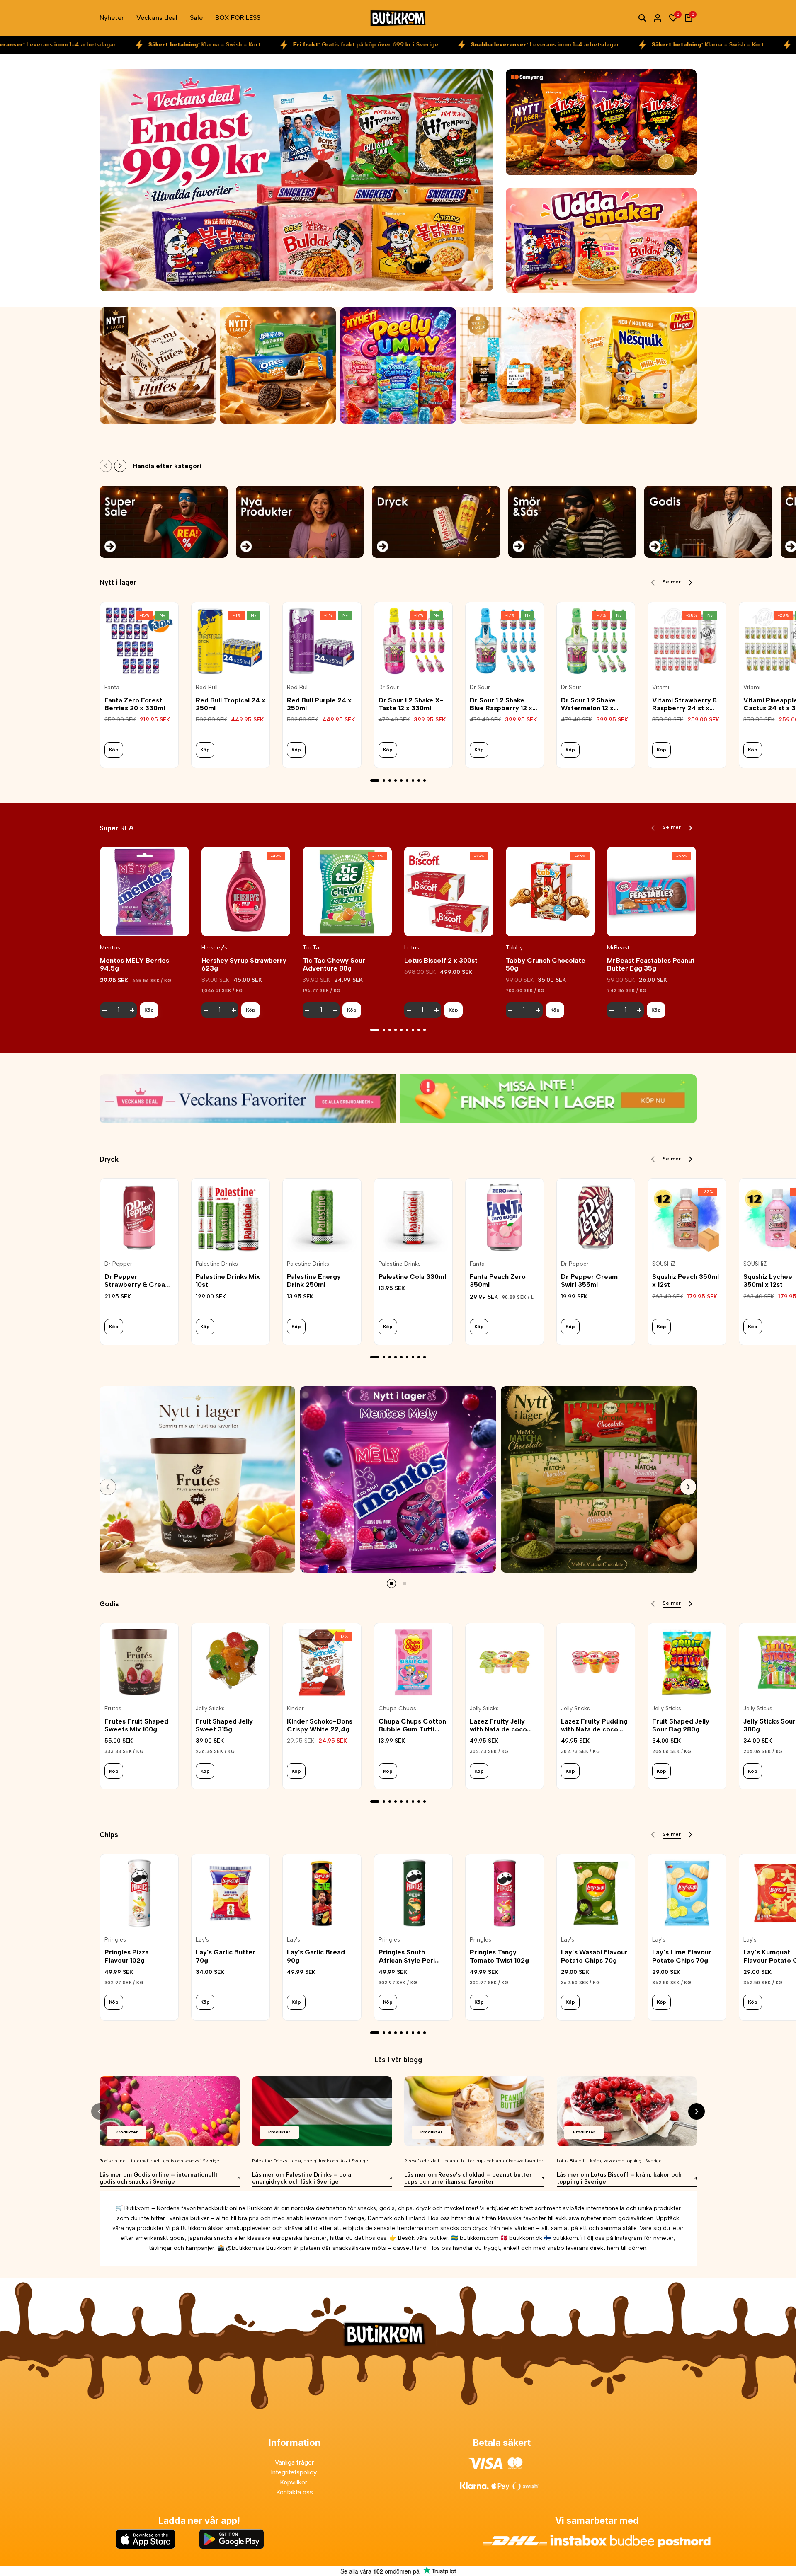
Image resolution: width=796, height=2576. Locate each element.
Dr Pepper (118, 1264)
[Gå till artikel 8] (419, 780)
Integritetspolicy (295, 2472)
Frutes (113, 1709)
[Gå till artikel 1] (375, 780)
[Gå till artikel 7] (413, 780)
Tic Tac (313, 948)
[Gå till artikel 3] (390, 780)
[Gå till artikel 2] (384, 780)
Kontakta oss (295, 2492)
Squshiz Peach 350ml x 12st (686, 1281)
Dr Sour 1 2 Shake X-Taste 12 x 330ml (411, 704)
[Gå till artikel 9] (425, 780)
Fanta (112, 688)
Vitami (661, 688)
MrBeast (618, 948)
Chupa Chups (397, 1709)
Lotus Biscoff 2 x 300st (441, 960)
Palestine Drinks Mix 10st (228, 1281)
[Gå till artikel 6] (407, 780)
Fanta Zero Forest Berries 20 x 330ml (135, 704)
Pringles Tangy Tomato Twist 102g (499, 1956)
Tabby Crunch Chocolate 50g (546, 964)
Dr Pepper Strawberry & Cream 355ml (138, 1281)
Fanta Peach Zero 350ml (498, 1281)
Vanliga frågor (294, 2462)
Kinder (295, 1709)
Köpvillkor (294, 2482)
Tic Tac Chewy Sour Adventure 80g (334, 964)
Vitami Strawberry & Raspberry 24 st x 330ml (685, 704)
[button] (144, 922)
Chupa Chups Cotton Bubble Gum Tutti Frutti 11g (412, 1725)
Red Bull (207, 688)
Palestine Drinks (217, 1264)
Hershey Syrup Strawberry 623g (244, 964)
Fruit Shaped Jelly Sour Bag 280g (681, 1725)
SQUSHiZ (664, 1264)
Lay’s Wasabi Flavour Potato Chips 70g (594, 1956)
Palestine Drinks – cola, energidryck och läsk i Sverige (310, 2161)
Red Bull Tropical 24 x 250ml (231, 704)
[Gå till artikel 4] (396, 780)
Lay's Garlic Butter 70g (226, 1956)
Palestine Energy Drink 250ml (314, 1281)
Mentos (110, 948)
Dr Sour (389, 688)
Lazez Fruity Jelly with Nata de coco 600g (498, 1725)
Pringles (115, 1940)
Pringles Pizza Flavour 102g (127, 1956)
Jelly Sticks (210, 1709)
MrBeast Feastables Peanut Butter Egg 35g (651, 964)
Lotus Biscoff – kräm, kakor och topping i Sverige (609, 2161)
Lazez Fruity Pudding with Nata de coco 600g (594, 1725)
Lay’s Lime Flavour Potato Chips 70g (682, 1956)
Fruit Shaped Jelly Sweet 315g (224, 1725)
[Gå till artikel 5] (401, 780)
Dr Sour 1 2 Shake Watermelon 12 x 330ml (588, 704)
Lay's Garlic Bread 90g (316, 1956)
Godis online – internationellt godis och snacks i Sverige (159, 2161)
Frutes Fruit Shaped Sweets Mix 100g (136, 1725)
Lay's (202, 1940)
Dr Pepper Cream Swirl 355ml (589, 1281)
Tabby (514, 948)
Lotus (412, 948)
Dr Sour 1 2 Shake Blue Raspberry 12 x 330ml (501, 704)
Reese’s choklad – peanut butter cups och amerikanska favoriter (474, 2161)
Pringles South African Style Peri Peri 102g (407, 1956)
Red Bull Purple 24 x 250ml (319, 704)
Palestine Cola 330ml (412, 1277)
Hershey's (214, 948)
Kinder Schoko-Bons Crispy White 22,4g (320, 1725)
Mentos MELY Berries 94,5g (135, 964)
